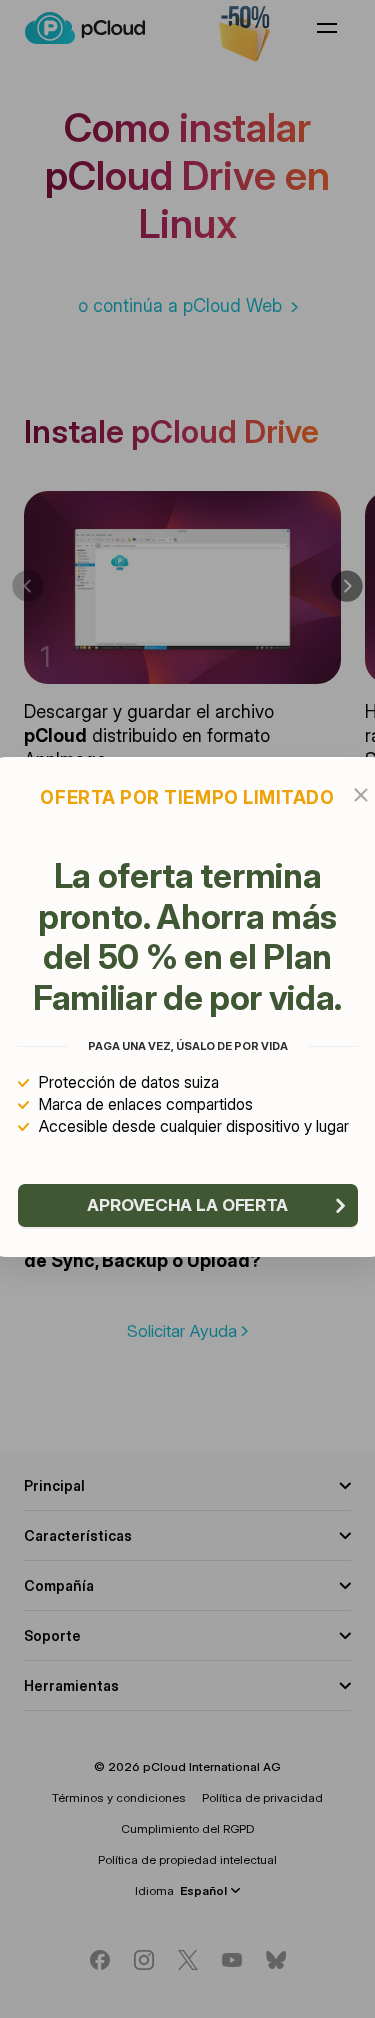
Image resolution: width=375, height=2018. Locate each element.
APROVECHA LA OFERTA (187, 1205)
